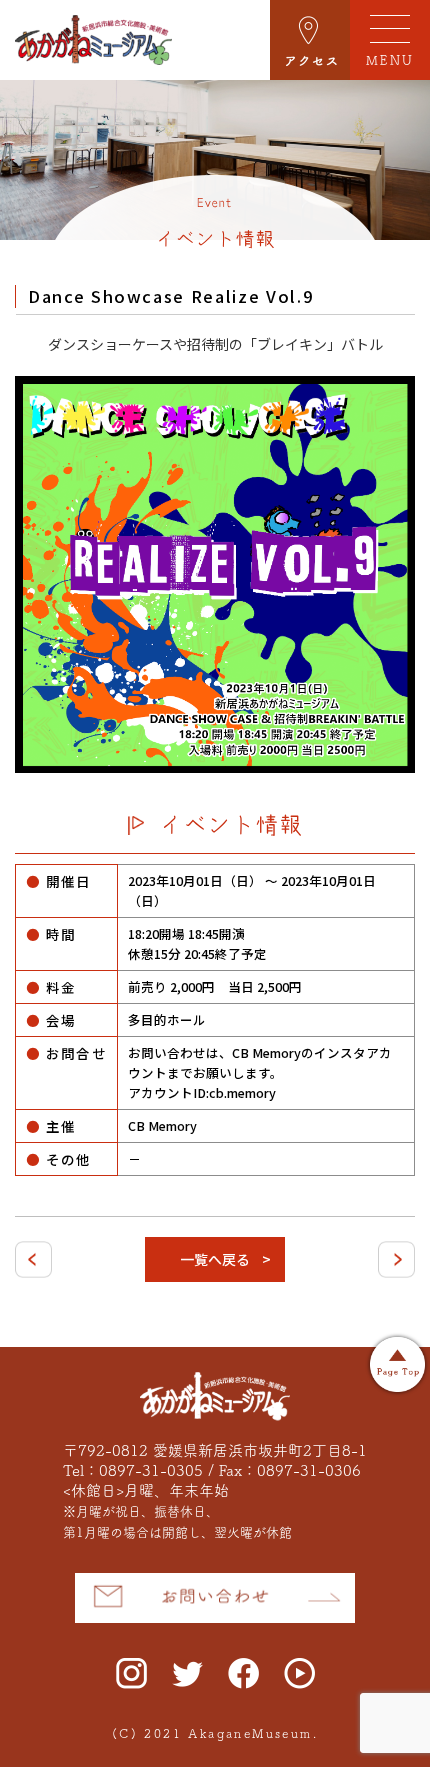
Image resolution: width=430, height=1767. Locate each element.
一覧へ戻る (215, 1259)
